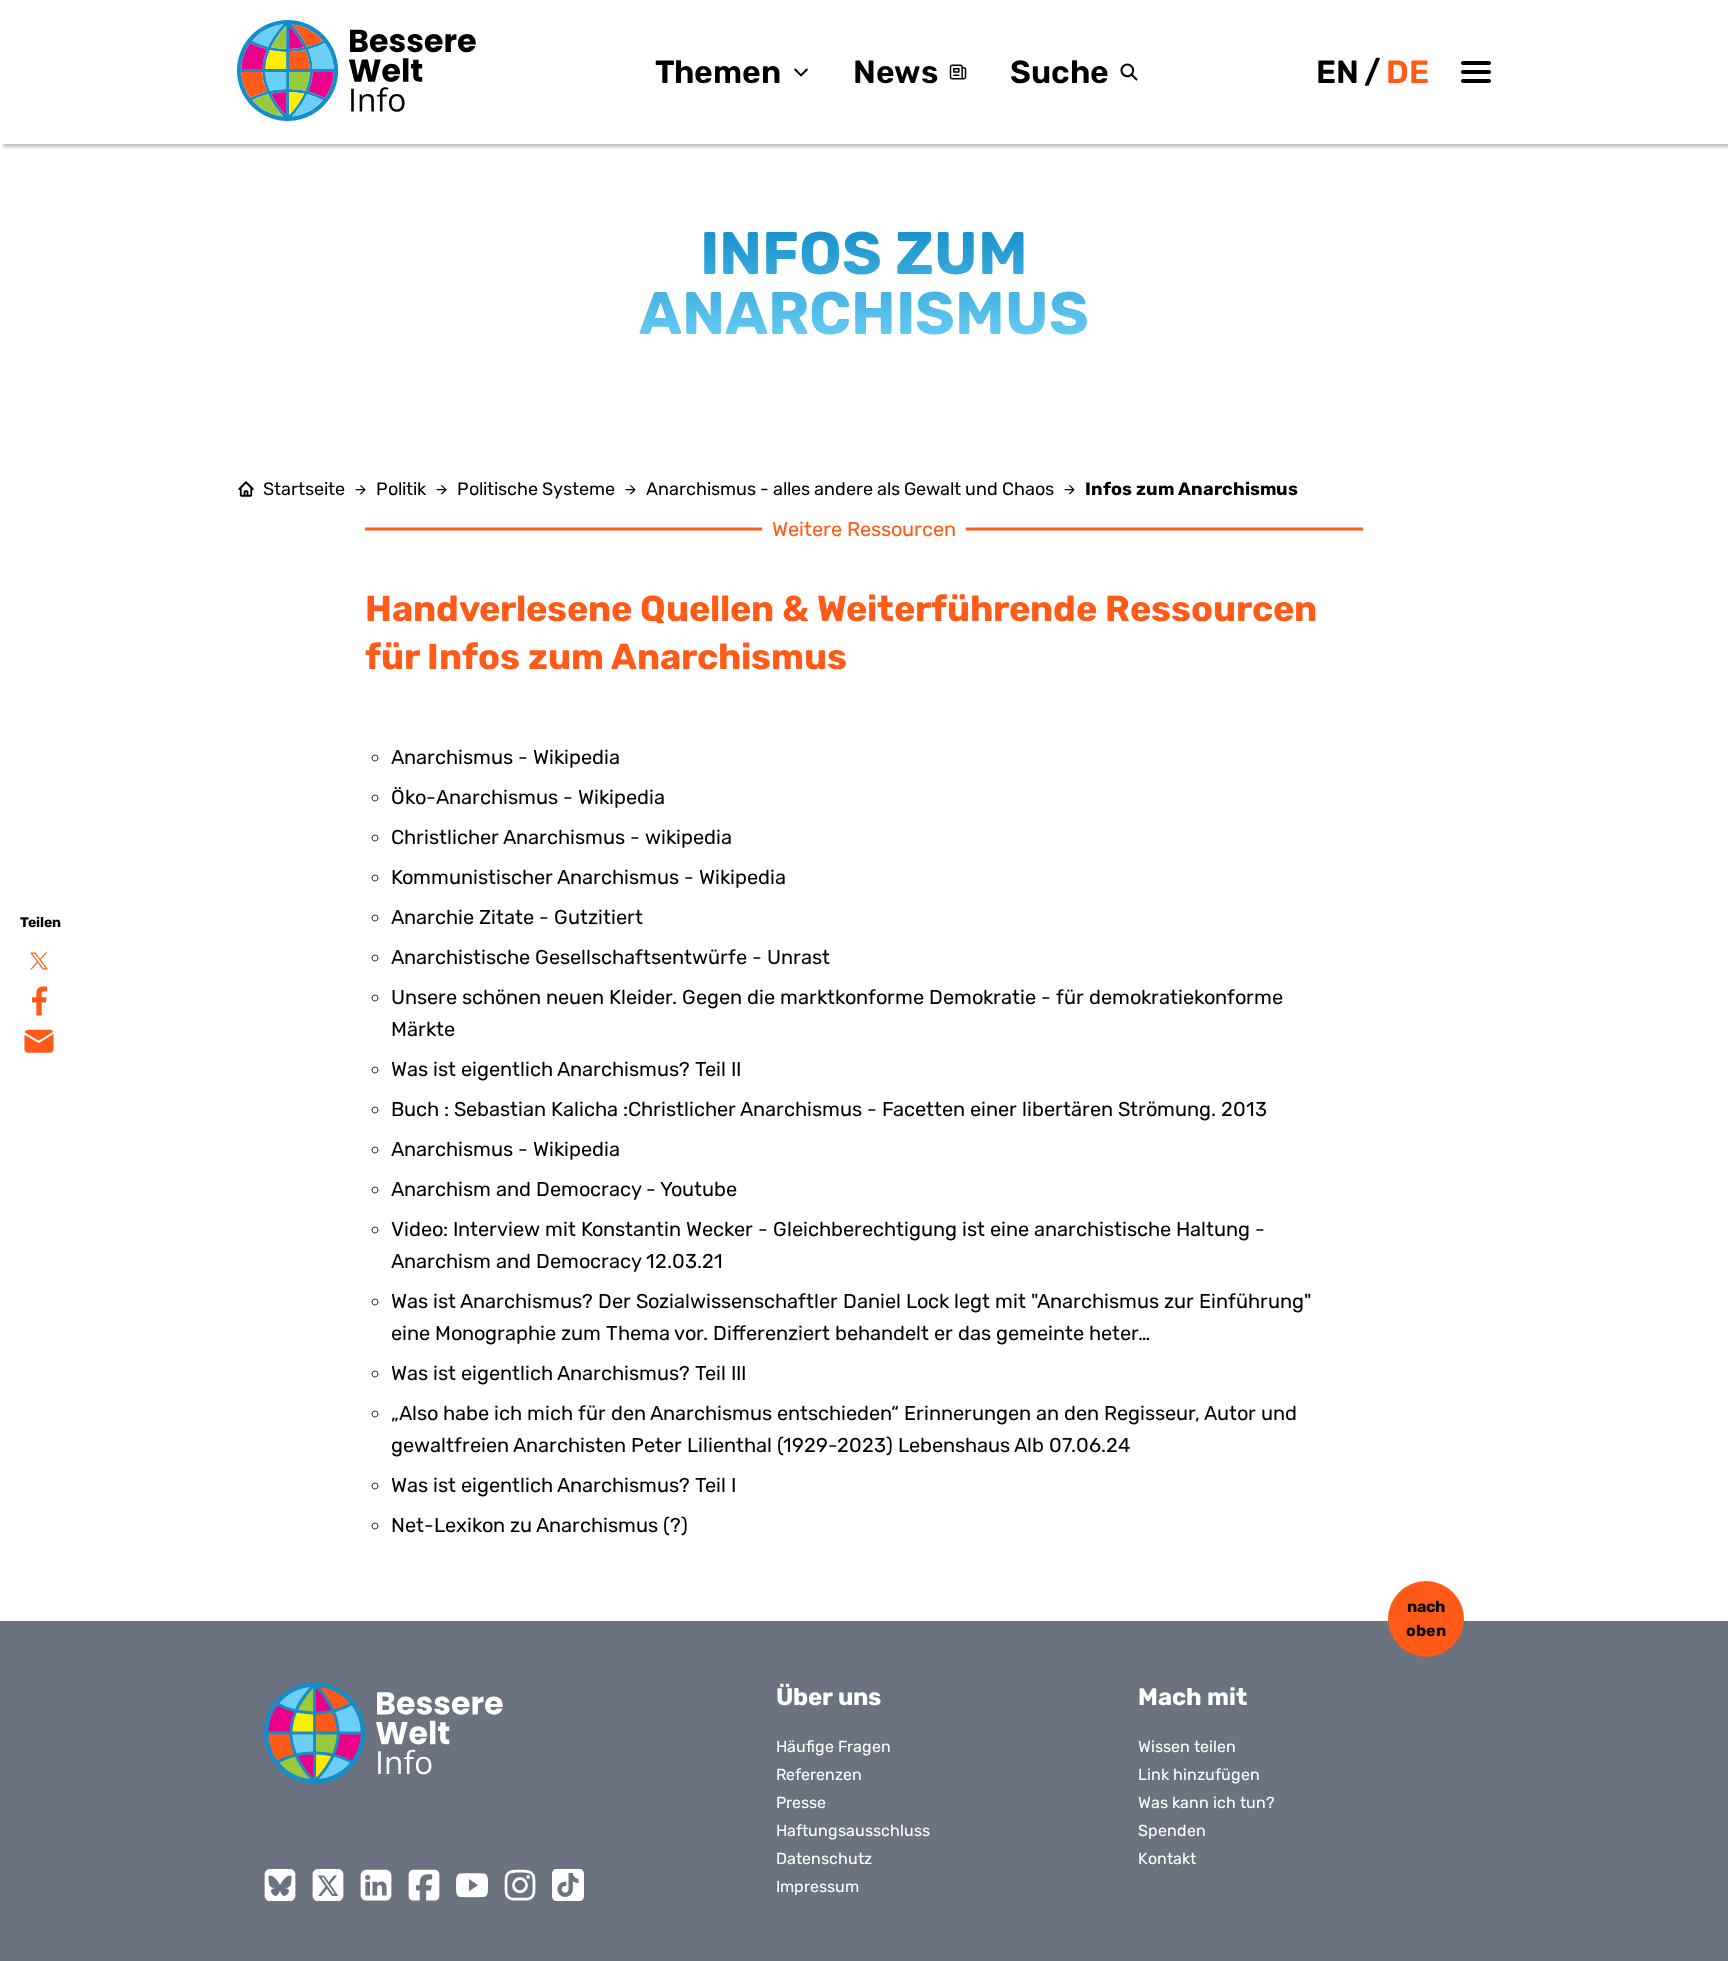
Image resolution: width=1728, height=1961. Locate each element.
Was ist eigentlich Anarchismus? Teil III (568, 1373)
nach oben (1426, 1618)
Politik (401, 489)
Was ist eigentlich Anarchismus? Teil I (563, 1485)
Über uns (828, 1697)
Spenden (1172, 1830)
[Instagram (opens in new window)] (520, 1885)
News (895, 72)
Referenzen (819, 1774)
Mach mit (1192, 1697)
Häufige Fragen (833, 1746)
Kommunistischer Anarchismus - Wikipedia (588, 877)
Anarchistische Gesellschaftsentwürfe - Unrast (610, 957)
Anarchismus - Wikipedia (505, 757)
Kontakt (1167, 1858)
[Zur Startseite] (357, 70)
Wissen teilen (1187, 1746)
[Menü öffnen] (1476, 72)
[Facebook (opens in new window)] (424, 1885)
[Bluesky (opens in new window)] (280, 1885)
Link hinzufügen (1199, 1774)
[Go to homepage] (384, 1733)
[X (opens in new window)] (328, 1885)
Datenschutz (824, 1858)
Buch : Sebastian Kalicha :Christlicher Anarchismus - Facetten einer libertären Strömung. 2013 (829, 1109)
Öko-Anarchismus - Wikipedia (528, 797)
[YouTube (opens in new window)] (472, 1885)
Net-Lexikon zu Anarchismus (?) (539, 1525)
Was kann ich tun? (1206, 1802)
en (1337, 72)
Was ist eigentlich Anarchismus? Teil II (566, 1069)
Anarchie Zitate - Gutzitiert (517, 917)
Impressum (817, 1886)
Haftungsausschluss (853, 1830)
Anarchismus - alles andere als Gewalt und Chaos (850, 489)
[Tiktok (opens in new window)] (568, 1885)
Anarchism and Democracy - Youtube (564, 1189)
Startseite (304, 489)
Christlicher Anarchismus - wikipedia (561, 837)
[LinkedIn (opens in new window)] (376, 1885)
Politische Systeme (536, 489)
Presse (801, 1802)
